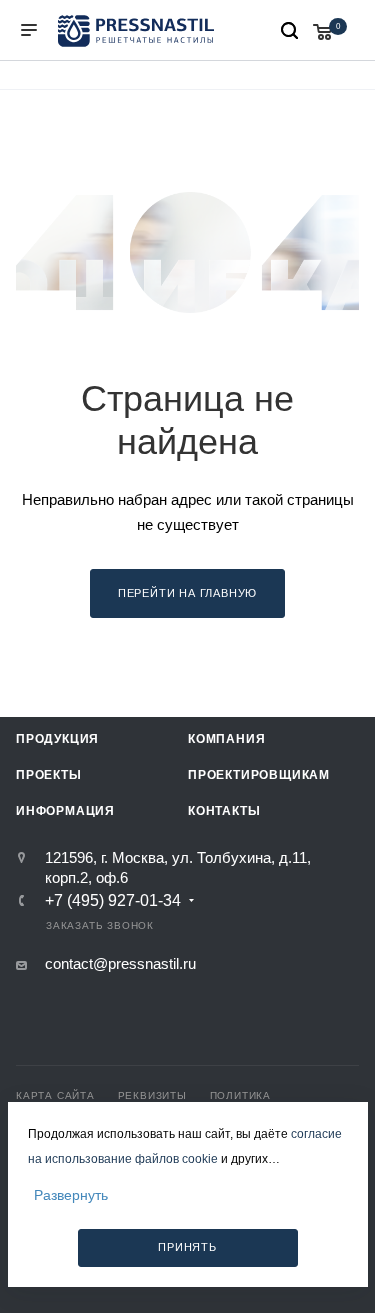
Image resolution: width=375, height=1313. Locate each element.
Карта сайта (55, 1095)
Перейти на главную (187, 593)
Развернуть (71, 1195)
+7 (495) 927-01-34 (113, 901)
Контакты (224, 811)
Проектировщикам (259, 775)
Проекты (49, 775)
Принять (187, 1247)
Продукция (57, 739)
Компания (226, 739)
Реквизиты (152, 1095)
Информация (65, 811)
